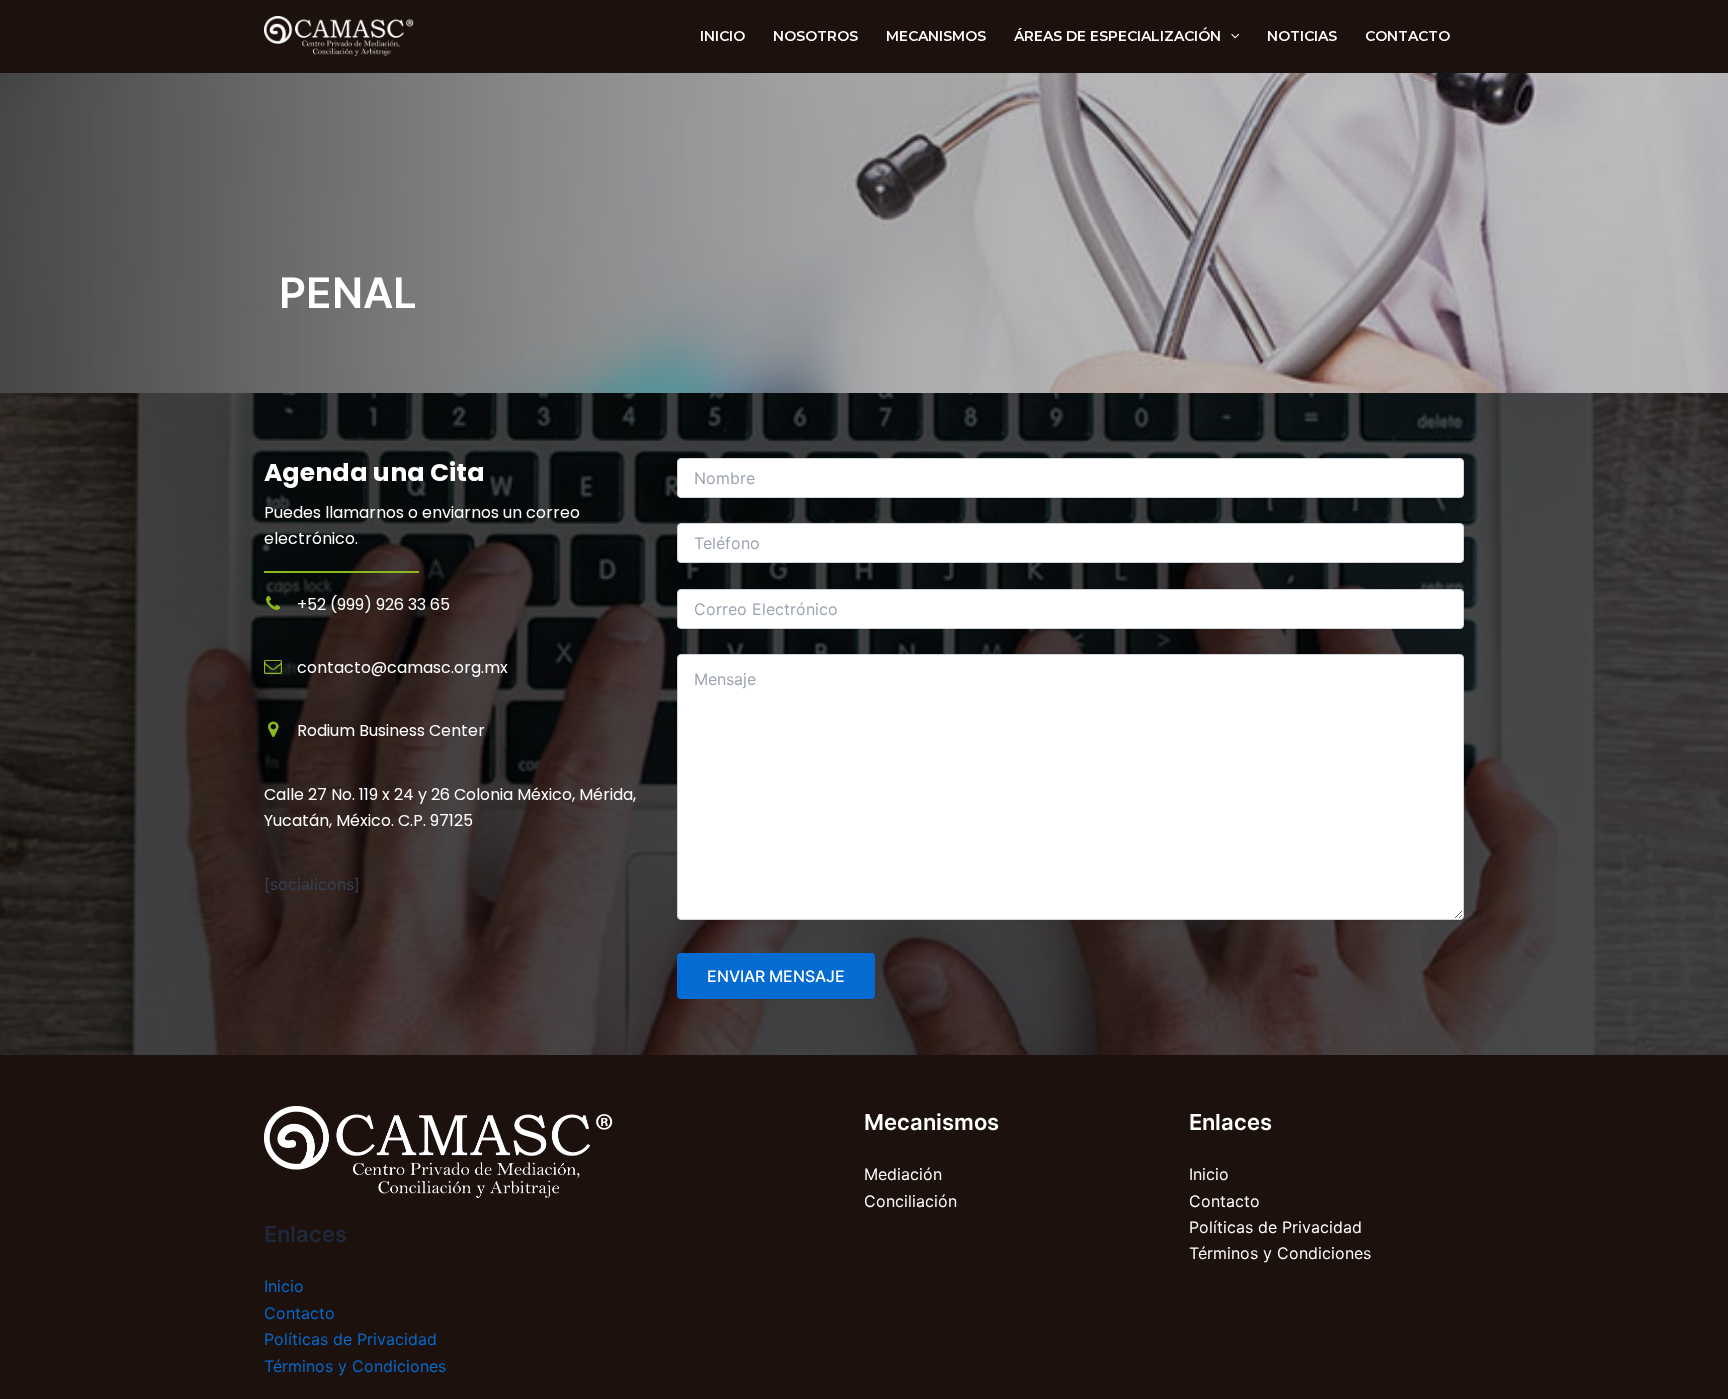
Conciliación (910, 1201)
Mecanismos (936, 36)
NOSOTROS (815, 36)
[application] (1230, 36)
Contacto (1407, 36)
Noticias (1302, 36)
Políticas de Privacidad (350, 1339)
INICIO (722, 36)
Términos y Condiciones (355, 1366)
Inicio (284, 1286)
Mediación (903, 1174)
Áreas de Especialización (1117, 36)
